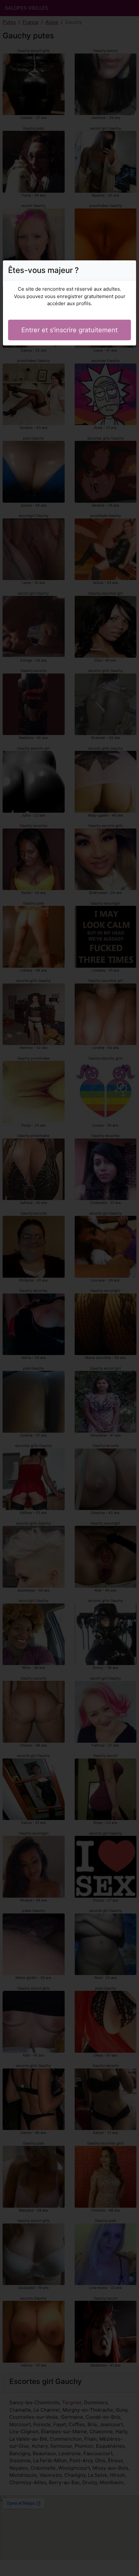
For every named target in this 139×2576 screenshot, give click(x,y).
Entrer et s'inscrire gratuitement (69, 330)
